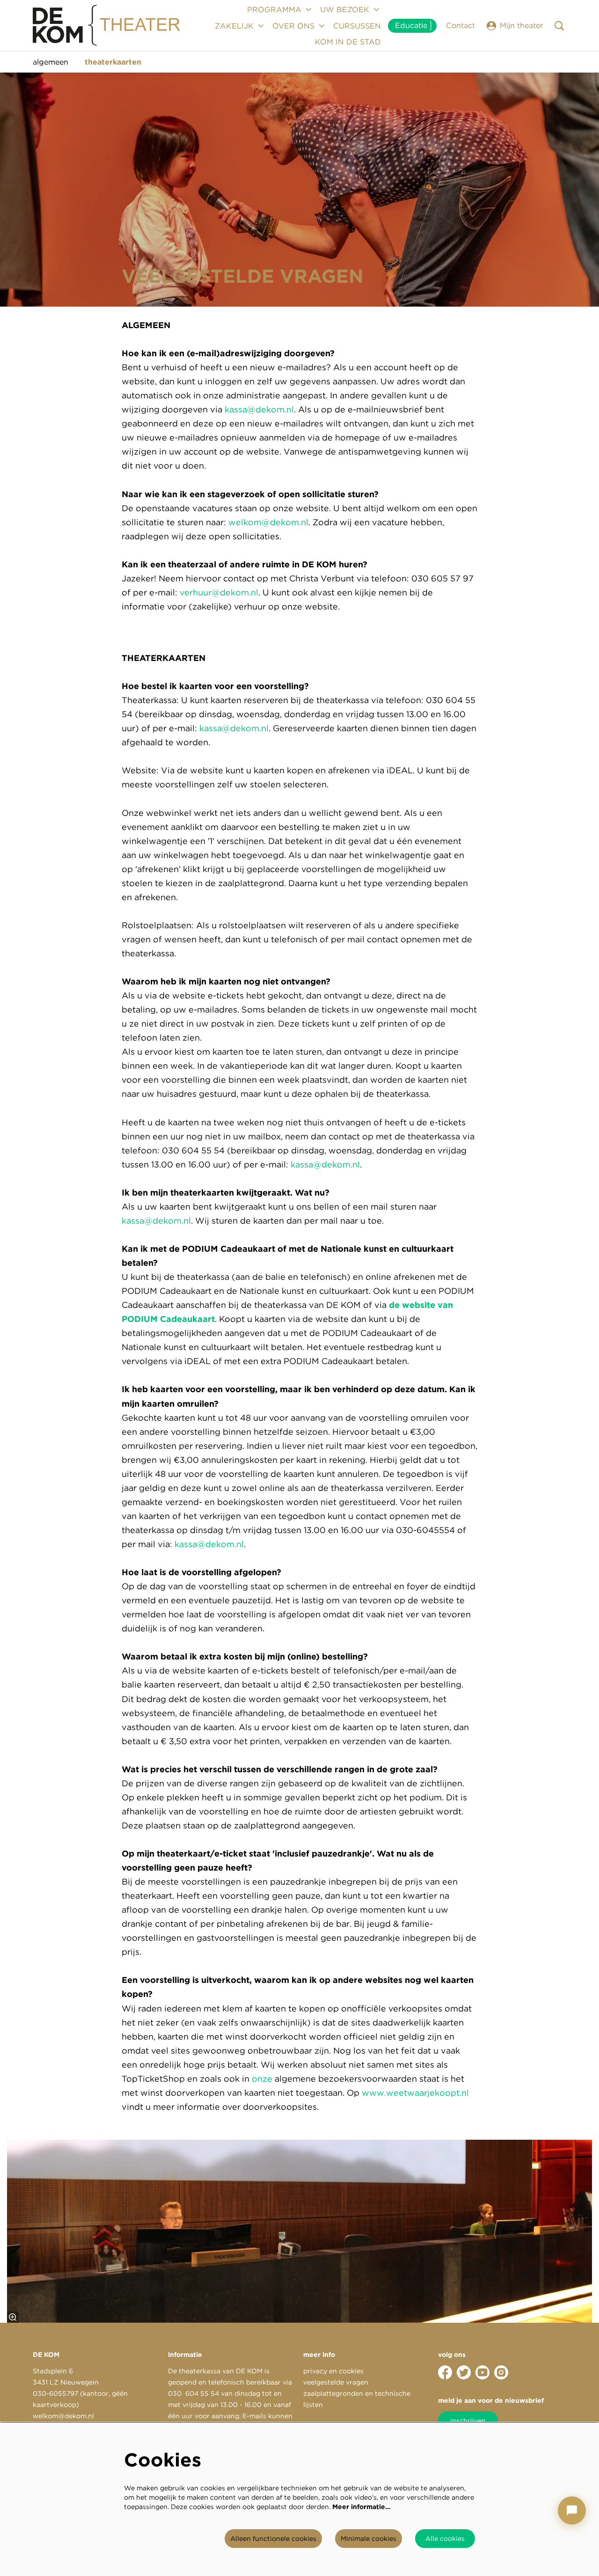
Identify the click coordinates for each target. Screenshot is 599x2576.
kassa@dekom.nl (259, 409)
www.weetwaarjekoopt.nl (415, 2093)
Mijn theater (521, 26)
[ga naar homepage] (107, 26)
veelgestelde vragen (336, 2382)
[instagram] (501, 2372)
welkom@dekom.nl (268, 522)
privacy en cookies (333, 2371)
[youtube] (482, 2372)
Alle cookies (445, 2539)
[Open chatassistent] (572, 2510)
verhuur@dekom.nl (219, 592)
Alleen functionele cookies (273, 2539)
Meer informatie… (362, 2507)
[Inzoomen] (13, 2317)
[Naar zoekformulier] (559, 26)
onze (261, 2079)
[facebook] (445, 2372)
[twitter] (464, 2372)
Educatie (411, 26)
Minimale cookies (369, 2539)
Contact (460, 26)
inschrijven (468, 2421)
